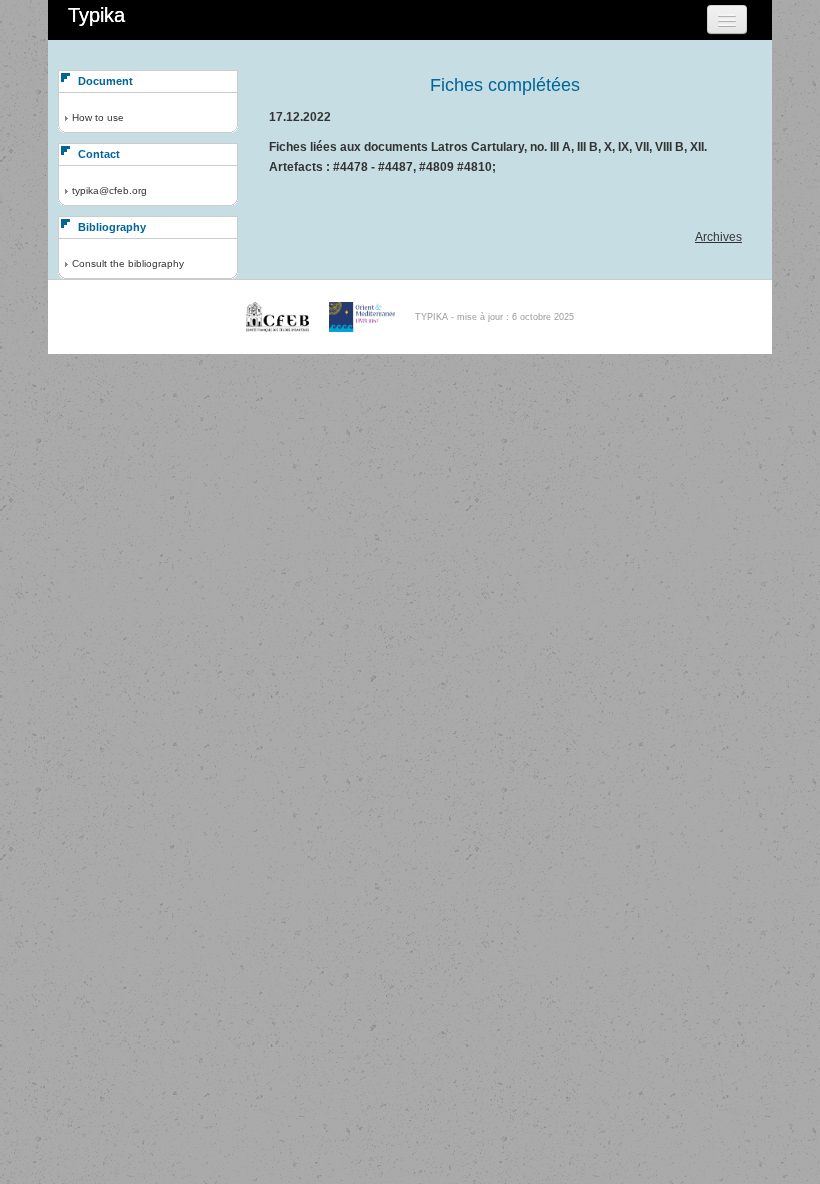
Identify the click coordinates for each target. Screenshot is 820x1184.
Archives (718, 237)
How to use (98, 117)
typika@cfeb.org (109, 190)
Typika (96, 15)
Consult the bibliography (128, 263)
